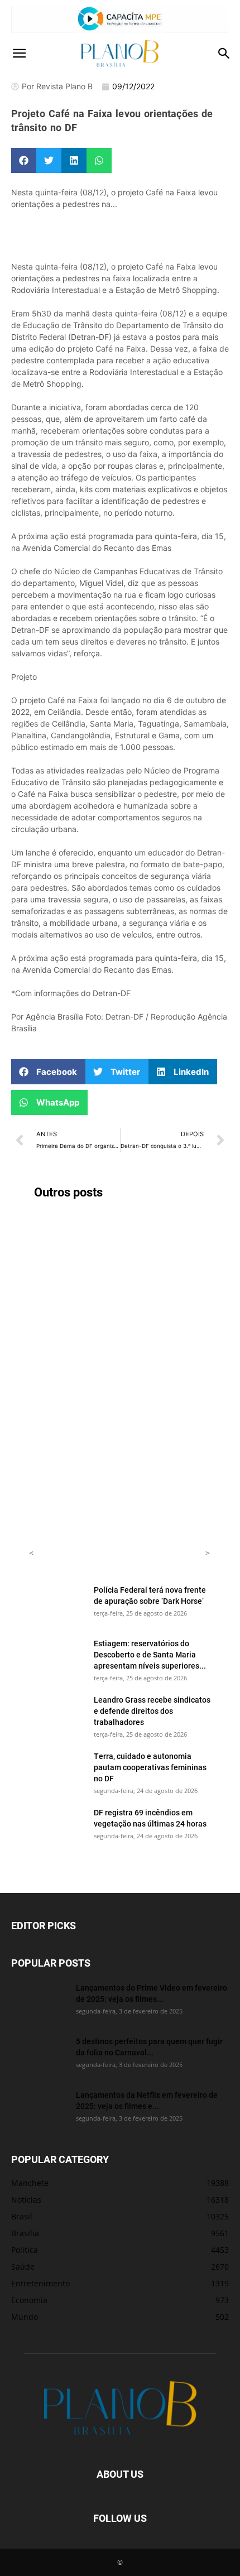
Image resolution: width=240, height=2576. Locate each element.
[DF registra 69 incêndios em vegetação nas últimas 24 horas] (57, 1827)
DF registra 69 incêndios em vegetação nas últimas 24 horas (150, 1818)
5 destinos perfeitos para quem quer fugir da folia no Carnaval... (149, 2047)
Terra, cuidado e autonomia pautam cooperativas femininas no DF (150, 1767)
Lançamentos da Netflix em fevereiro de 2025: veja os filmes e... (147, 2100)
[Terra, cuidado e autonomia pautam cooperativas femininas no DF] (57, 1770)
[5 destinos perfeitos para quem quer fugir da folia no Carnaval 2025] (39, 2055)
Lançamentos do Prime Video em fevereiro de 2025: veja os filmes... (152, 1993)
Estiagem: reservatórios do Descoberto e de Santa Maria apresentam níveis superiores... (150, 1654)
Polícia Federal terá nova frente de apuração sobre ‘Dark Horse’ (150, 1595)
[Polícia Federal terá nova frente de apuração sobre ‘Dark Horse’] (57, 1604)
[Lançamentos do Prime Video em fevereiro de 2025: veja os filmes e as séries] (39, 2002)
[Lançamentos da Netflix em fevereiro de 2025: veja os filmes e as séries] (39, 2109)
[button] (19, 54)
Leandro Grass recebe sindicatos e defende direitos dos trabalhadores (152, 1711)
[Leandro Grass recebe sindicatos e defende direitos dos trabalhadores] (57, 1714)
